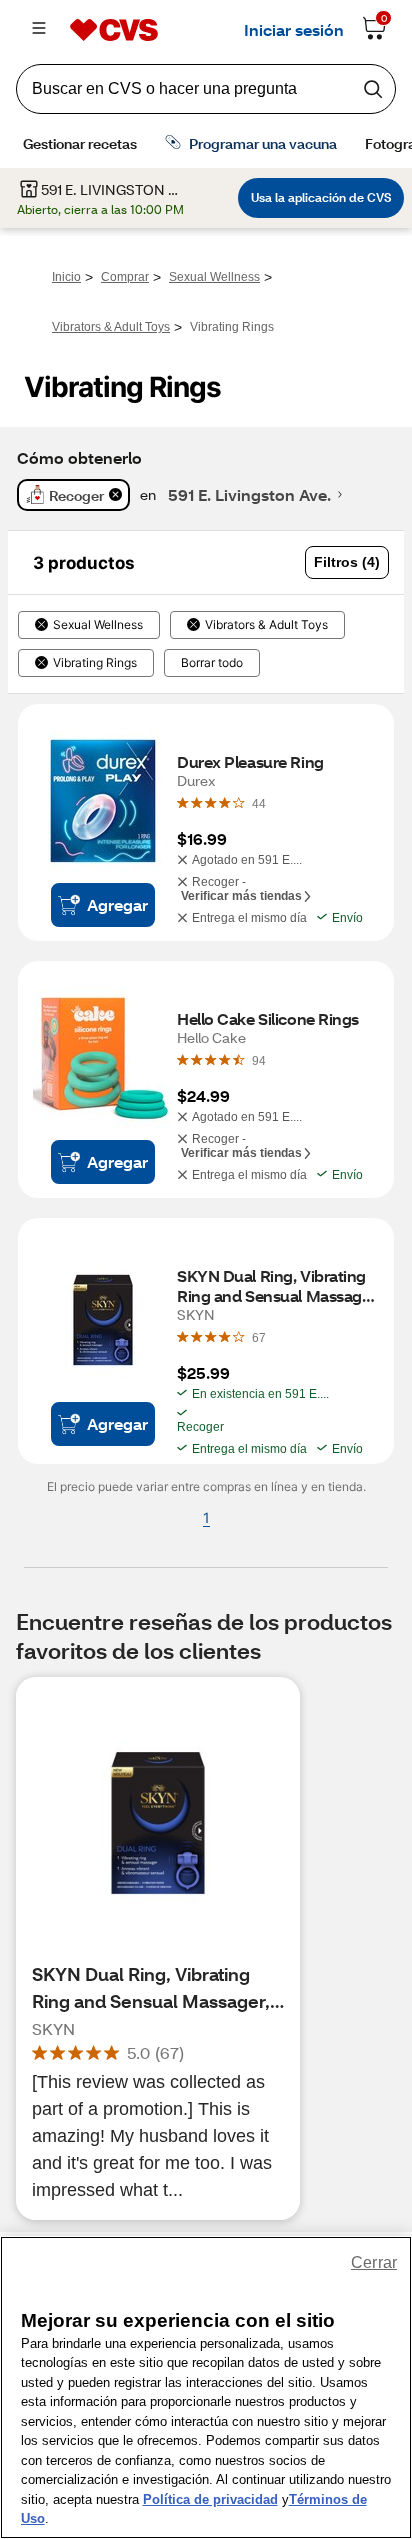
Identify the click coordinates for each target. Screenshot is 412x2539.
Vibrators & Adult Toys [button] (266, 625)
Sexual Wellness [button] (98, 625)
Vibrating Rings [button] (95, 663)
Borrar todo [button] (212, 663)
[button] (347, 562)
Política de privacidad (210, 2499)
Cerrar (374, 2262)
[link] (259, 803)
